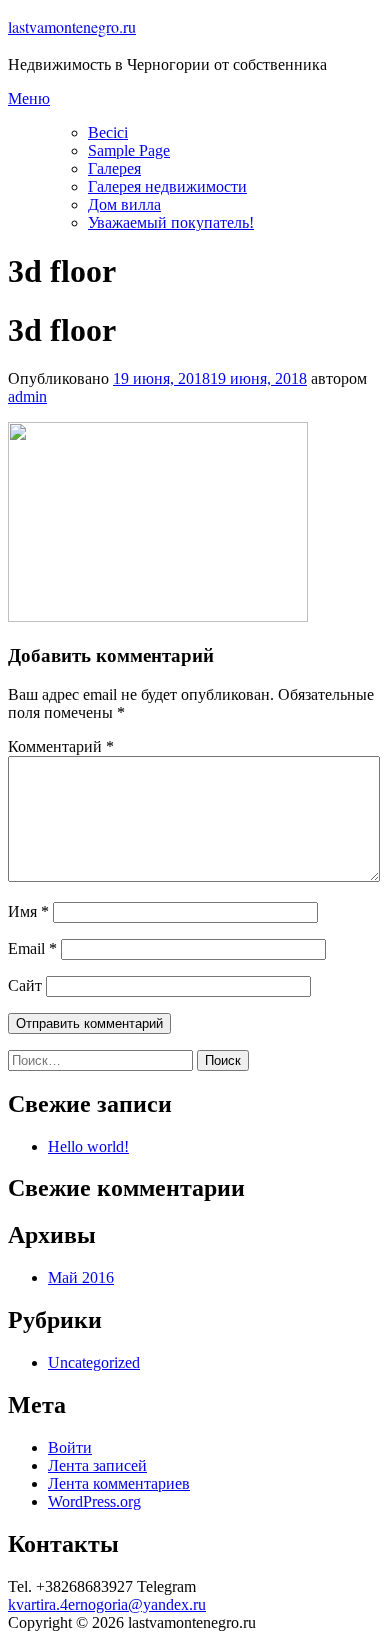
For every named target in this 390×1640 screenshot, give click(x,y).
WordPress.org (94, 1501)
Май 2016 (81, 1277)
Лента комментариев (119, 1483)
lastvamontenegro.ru (72, 26)
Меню (29, 98)
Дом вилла (124, 204)
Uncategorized (94, 1362)
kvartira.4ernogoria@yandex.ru (107, 1604)
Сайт (25, 985)
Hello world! (88, 1146)
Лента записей (97, 1465)
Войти (70, 1447)
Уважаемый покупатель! (171, 222)
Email (32, 948)
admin (27, 396)
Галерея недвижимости (167, 186)
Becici (108, 132)
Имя (28, 911)
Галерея (114, 168)
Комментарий (61, 746)
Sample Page (129, 150)
